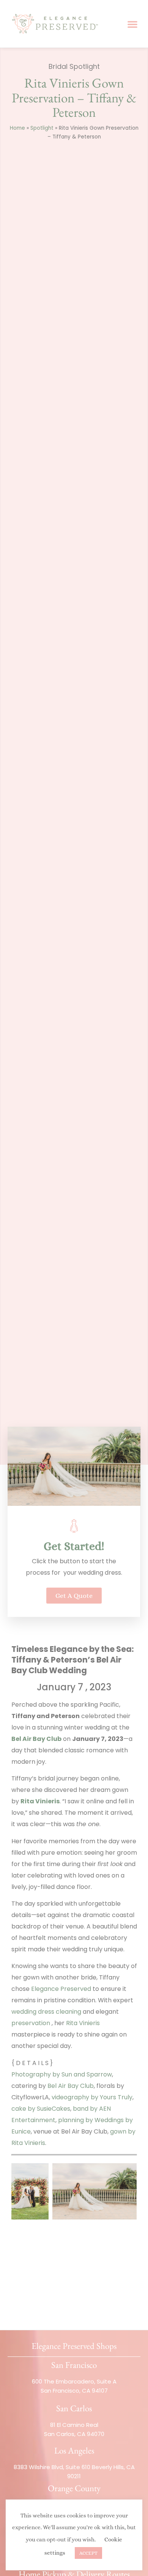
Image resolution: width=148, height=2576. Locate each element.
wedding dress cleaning (47, 2012)
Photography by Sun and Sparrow (62, 2074)
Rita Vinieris (83, 2023)
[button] (132, 24)
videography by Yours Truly (92, 2097)
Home (17, 128)
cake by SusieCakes (41, 2109)
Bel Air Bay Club (71, 2086)
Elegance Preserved (61, 1989)
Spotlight (42, 128)
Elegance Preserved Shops (74, 2346)
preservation (31, 2023)
